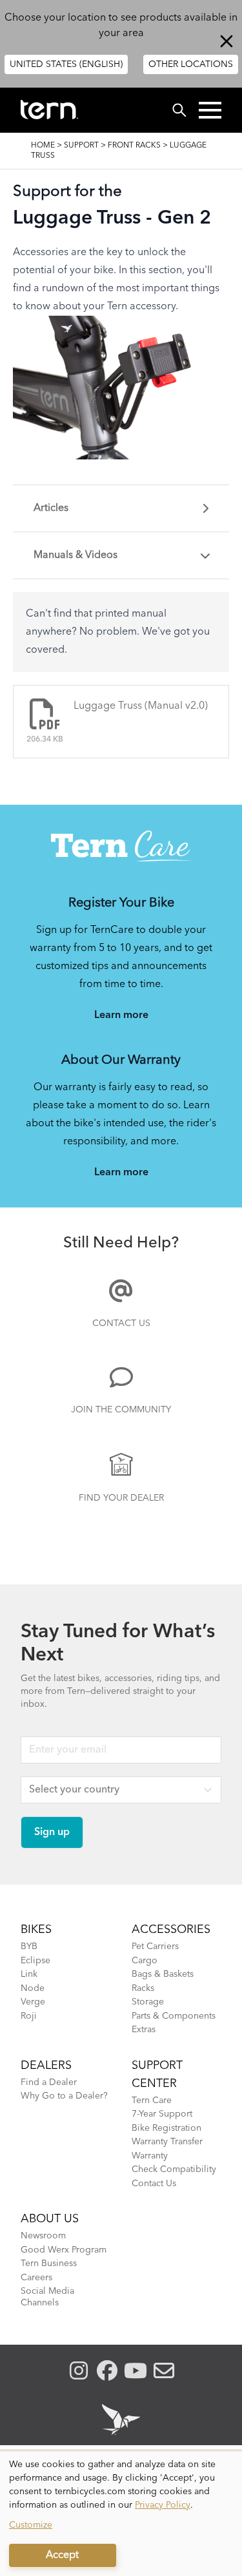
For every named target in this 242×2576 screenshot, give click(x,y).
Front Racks (134, 146)
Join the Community (121, 1410)
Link (29, 1974)
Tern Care (152, 2100)
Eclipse (35, 1961)
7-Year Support (162, 2114)
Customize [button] (31, 2525)
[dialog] (121, 2514)
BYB (29, 1946)
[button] (210, 110)
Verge (33, 2002)
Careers (36, 2278)
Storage (148, 2002)
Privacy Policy (163, 2505)
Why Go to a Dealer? (64, 2096)
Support (81, 146)
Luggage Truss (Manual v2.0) (141, 706)
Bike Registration (166, 2128)
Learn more (121, 1015)
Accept (62, 2555)
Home (43, 146)
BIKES (36, 1930)
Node (33, 1988)
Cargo (145, 1961)
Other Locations (191, 64)
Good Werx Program (64, 2250)
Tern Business (49, 2264)
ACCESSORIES (171, 1930)
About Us (50, 2219)
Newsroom (43, 2236)
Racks (143, 1988)
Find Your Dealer (121, 1498)
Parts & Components (174, 2016)
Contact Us (121, 1323)
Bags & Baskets (163, 1974)
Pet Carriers (155, 1946)
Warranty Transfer (167, 2142)
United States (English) (66, 64)
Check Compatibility (174, 2169)
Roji (29, 2016)
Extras (144, 2030)
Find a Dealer (49, 2082)
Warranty (150, 2156)
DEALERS (46, 2066)
